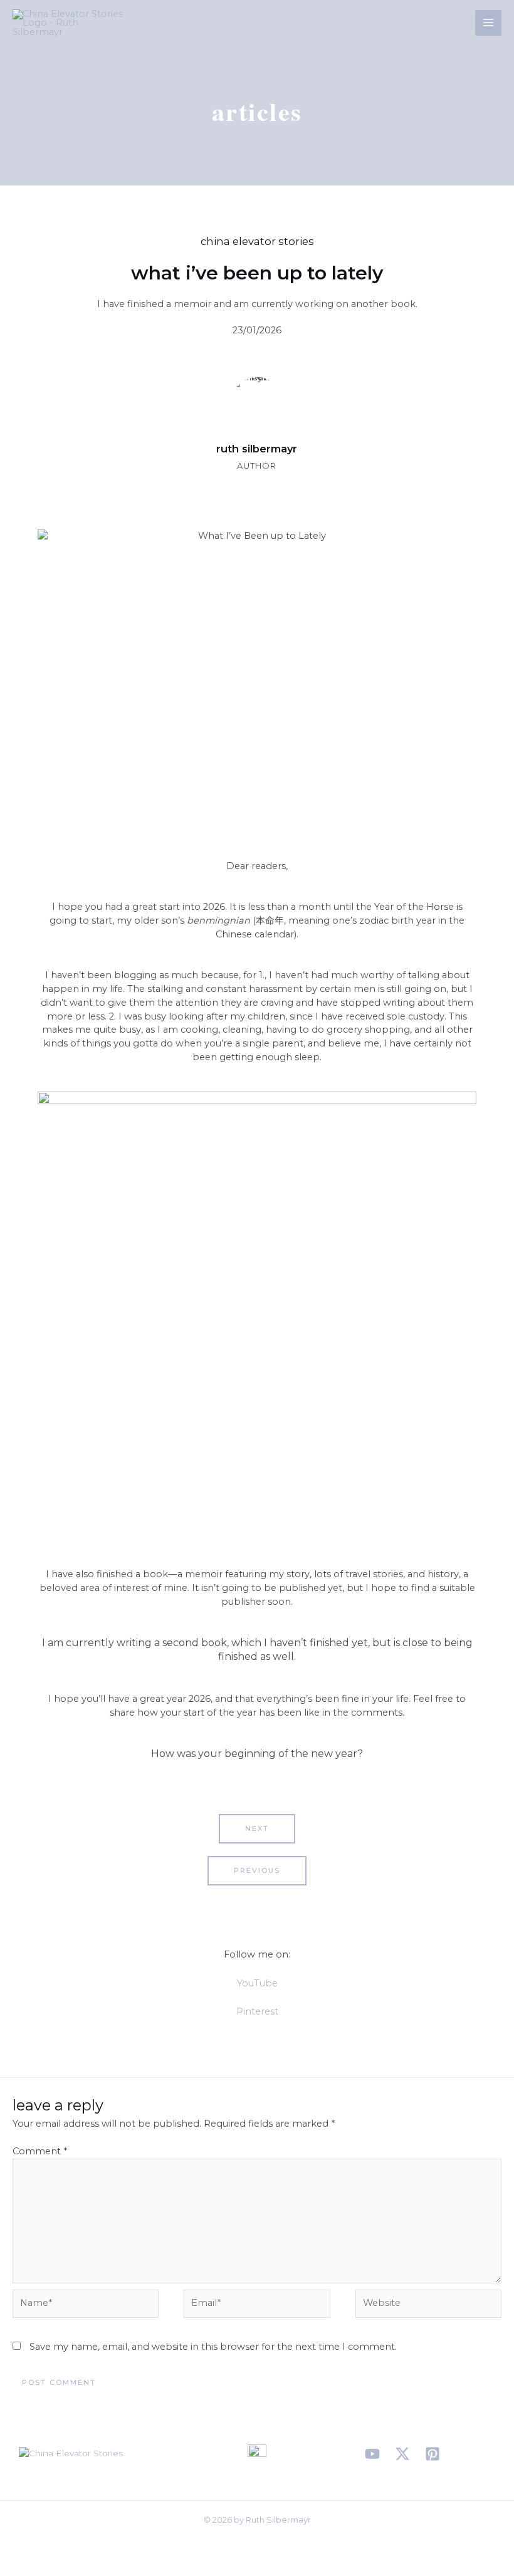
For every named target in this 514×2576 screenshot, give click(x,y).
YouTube (257, 1983)
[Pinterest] (433, 2454)
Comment (40, 2151)
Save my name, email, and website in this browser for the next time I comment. (213, 2347)
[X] (402, 2454)
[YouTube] (372, 2454)
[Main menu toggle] (488, 23)
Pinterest (257, 2011)
